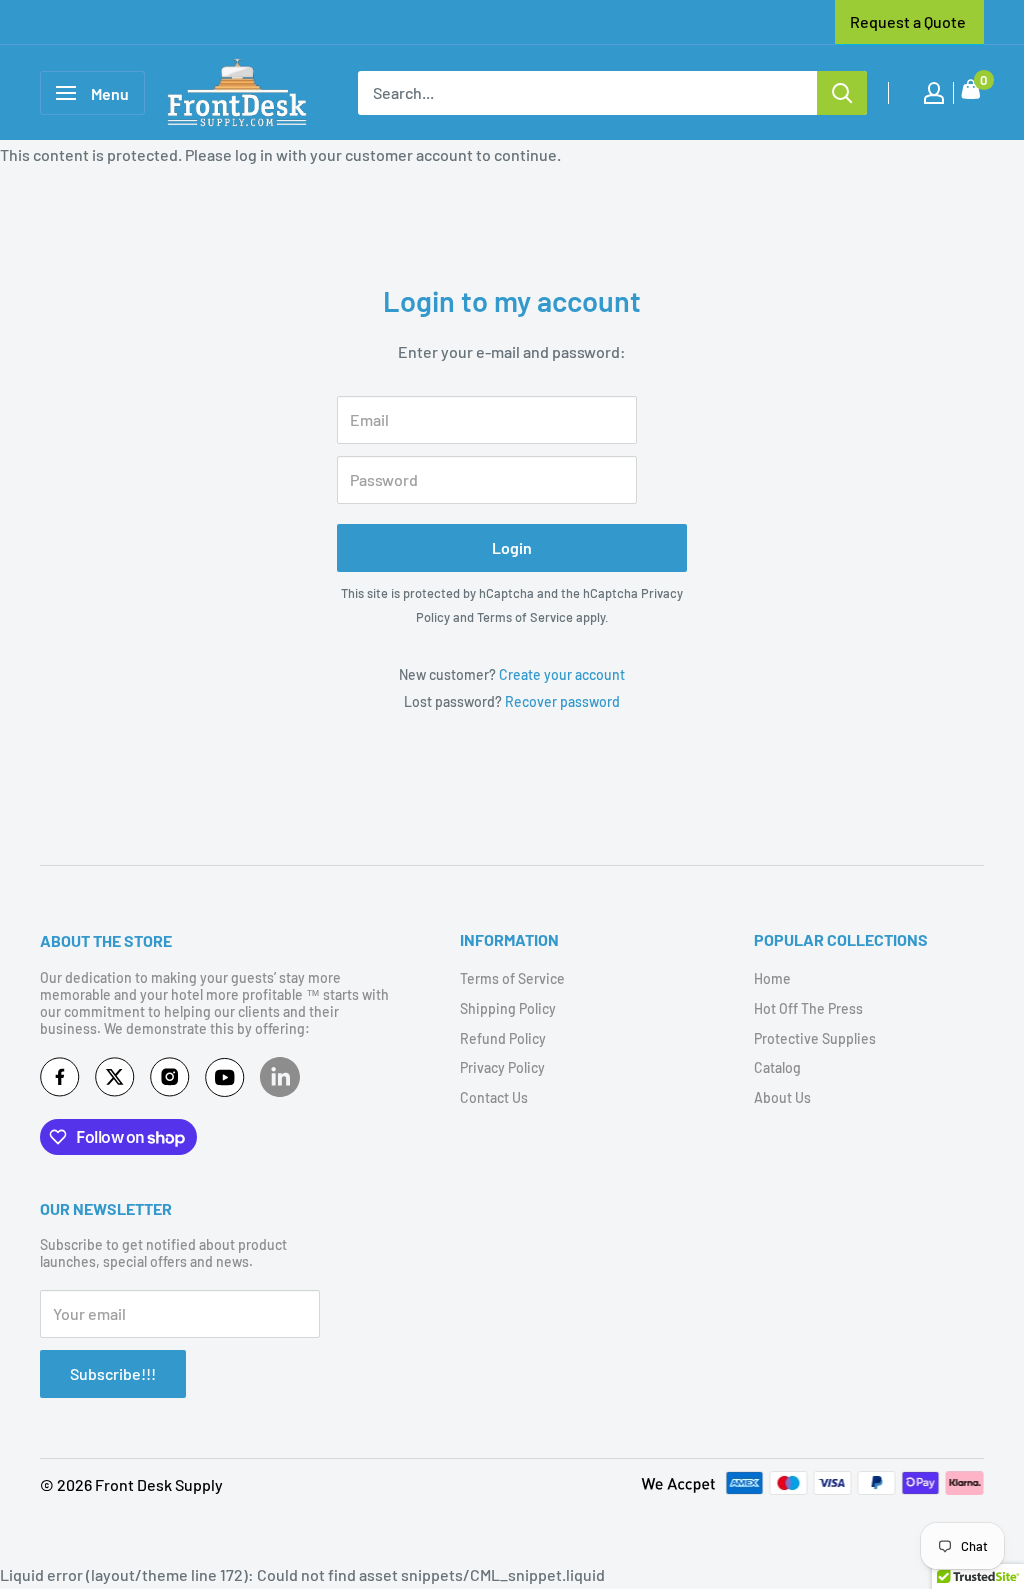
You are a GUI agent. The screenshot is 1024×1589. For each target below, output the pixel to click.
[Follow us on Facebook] (60, 1081)
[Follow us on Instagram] (170, 1081)
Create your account (562, 674)
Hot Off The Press (808, 1008)
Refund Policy (503, 1038)
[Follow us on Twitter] (115, 1081)
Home (772, 978)
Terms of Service (525, 617)
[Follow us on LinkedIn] (280, 1077)
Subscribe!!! (113, 1373)
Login (512, 547)
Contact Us (494, 1097)
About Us (782, 1097)
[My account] (934, 93)
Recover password (562, 701)
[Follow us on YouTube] (225, 1081)
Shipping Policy (508, 1008)
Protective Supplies (815, 1038)
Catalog (777, 1067)
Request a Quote (908, 21)
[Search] (842, 93)
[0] (971, 93)
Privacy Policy (502, 1067)
